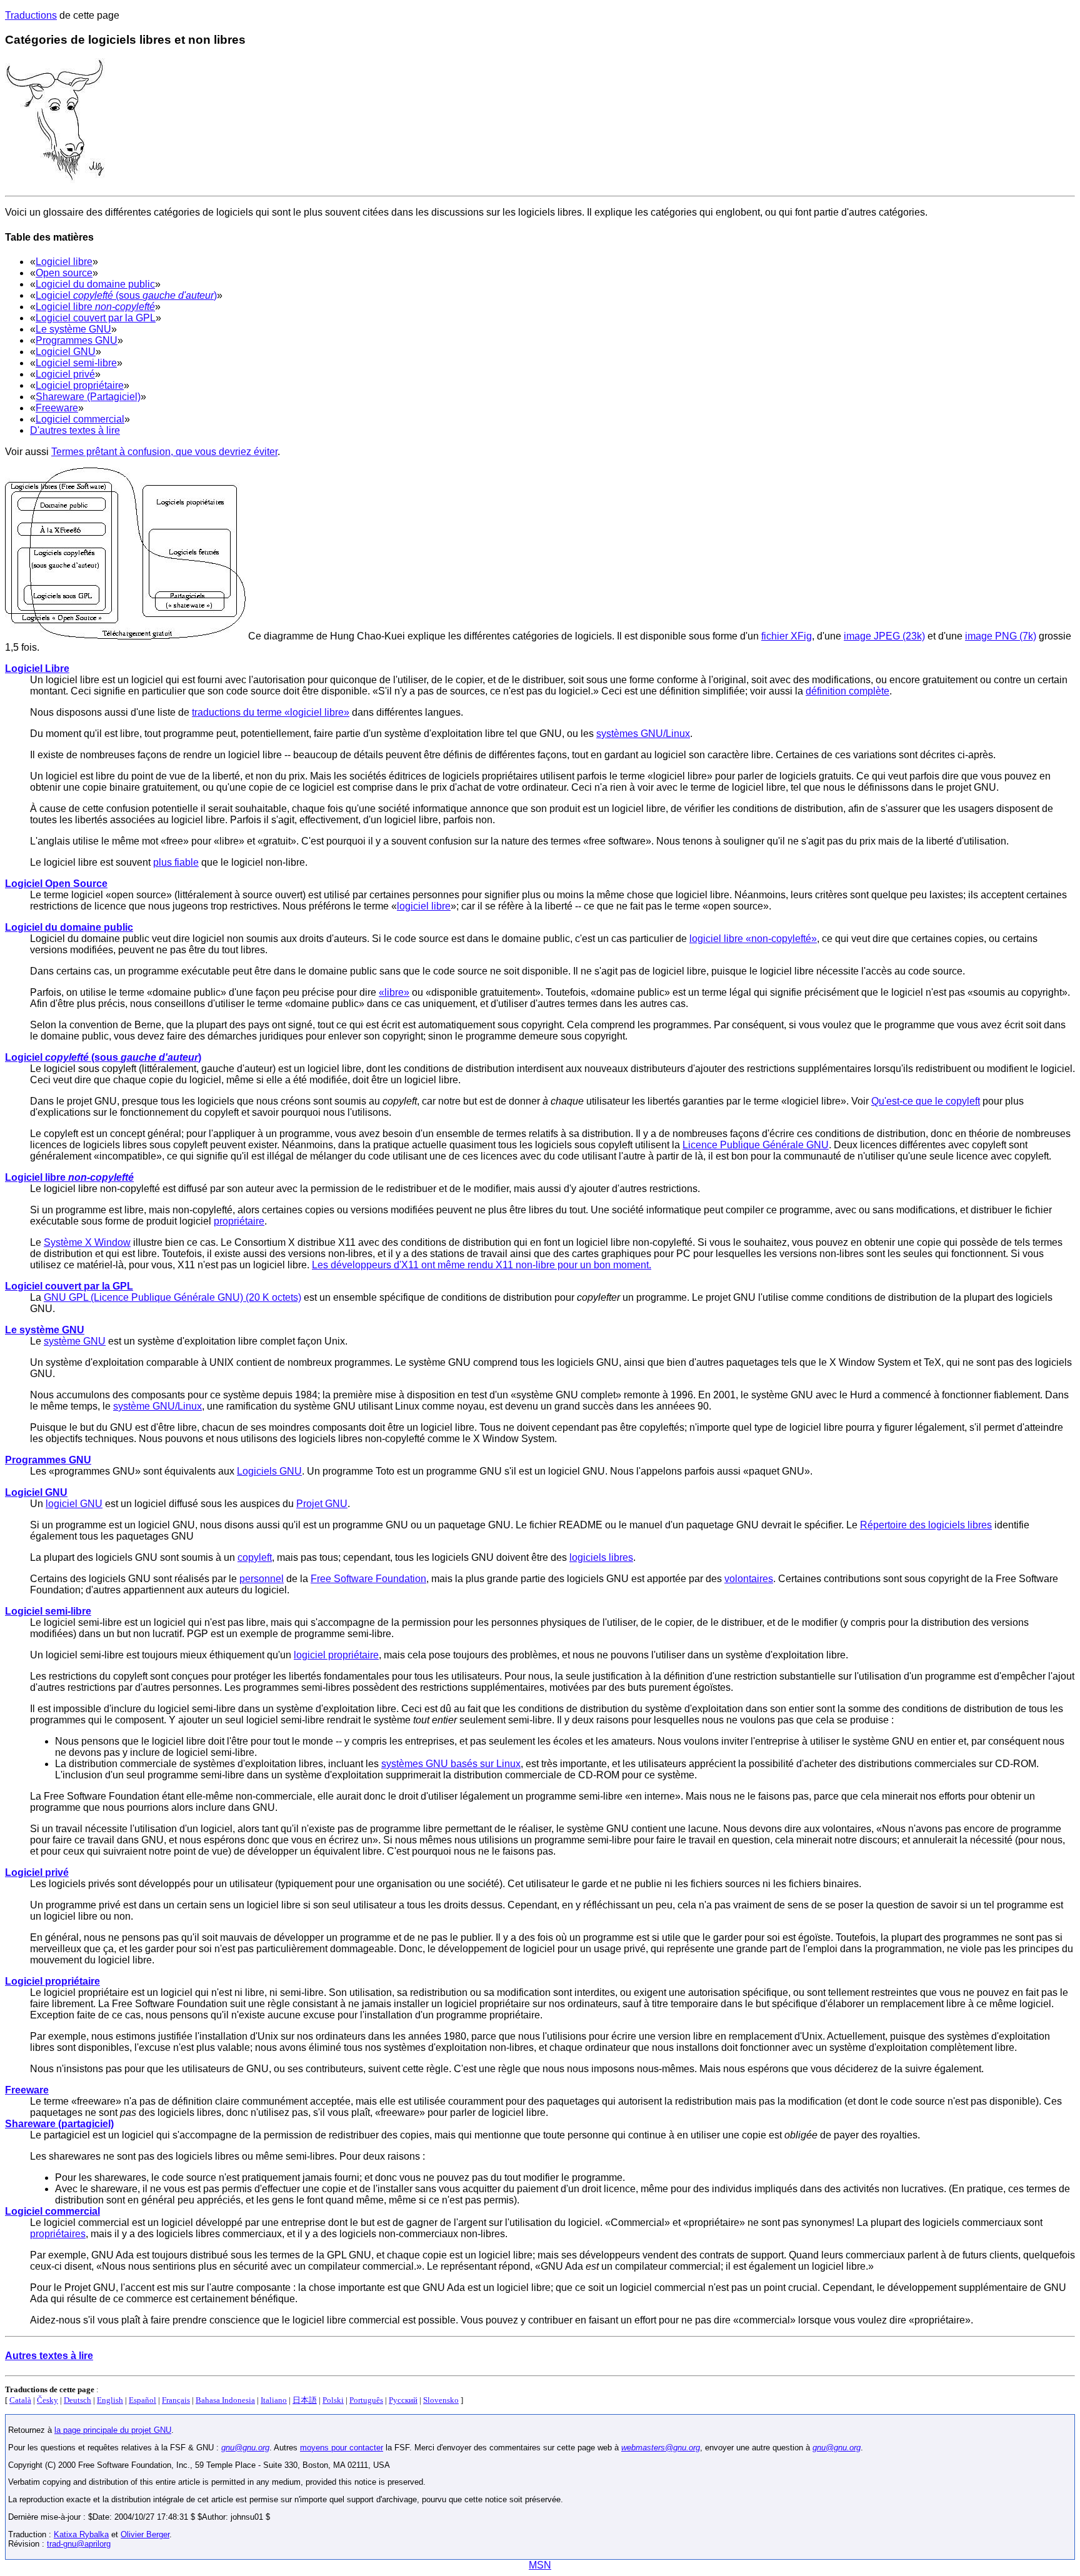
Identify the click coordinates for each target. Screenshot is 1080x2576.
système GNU (75, 1341)
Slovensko (441, 2400)
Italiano (274, 2400)
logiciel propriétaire (336, 1655)
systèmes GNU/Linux (643, 734)
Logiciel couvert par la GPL (96, 318)
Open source (64, 273)
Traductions (31, 15)
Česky (47, 2400)
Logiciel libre (64, 262)
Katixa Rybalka (81, 2534)
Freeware (57, 408)
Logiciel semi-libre (76, 363)
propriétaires (58, 2234)
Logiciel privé (65, 374)
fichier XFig (787, 636)
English (110, 2400)
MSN (540, 2565)
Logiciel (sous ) (126, 295)
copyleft (255, 1557)
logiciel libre (424, 906)
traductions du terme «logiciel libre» (271, 712)
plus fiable (176, 862)
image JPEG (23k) (884, 636)
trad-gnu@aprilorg (79, 2544)
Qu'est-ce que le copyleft (926, 1101)
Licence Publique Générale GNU (756, 1145)
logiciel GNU (74, 1504)
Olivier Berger (145, 2534)
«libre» (394, 992)
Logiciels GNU (269, 1471)
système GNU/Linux (157, 1406)
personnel (262, 1579)
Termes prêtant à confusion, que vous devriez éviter (164, 452)
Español (142, 2400)
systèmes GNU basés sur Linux (451, 1764)
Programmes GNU (77, 340)
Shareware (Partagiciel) (88, 397)
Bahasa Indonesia (225, 2400)
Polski (333, 2400)
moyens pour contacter (342, 2448)
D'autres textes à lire (75, 430)
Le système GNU (73, 329)
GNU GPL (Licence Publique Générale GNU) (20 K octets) (172, 1297)
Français (176, 2400)
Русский (403, 2400)
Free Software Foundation (368, 1579)
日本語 (305, 2400)
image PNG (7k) (1001, 636)
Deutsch (77, 2400)
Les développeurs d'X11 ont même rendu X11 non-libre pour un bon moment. (482, 1265)
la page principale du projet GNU (113, 2430)
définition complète (847, 691)
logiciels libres (601, 1557)
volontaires (749, 1579)
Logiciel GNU (66, 352)
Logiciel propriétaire (80, 385)
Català (20, 2400)
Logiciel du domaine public (95, 284)
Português (366, 2400)
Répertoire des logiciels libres (926, 1525)
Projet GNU (322, 1504)
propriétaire (239, 1221)
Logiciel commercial (80, 419)
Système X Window (87, 1242)
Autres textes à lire (49, 2356)
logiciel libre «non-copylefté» (753, 939)
